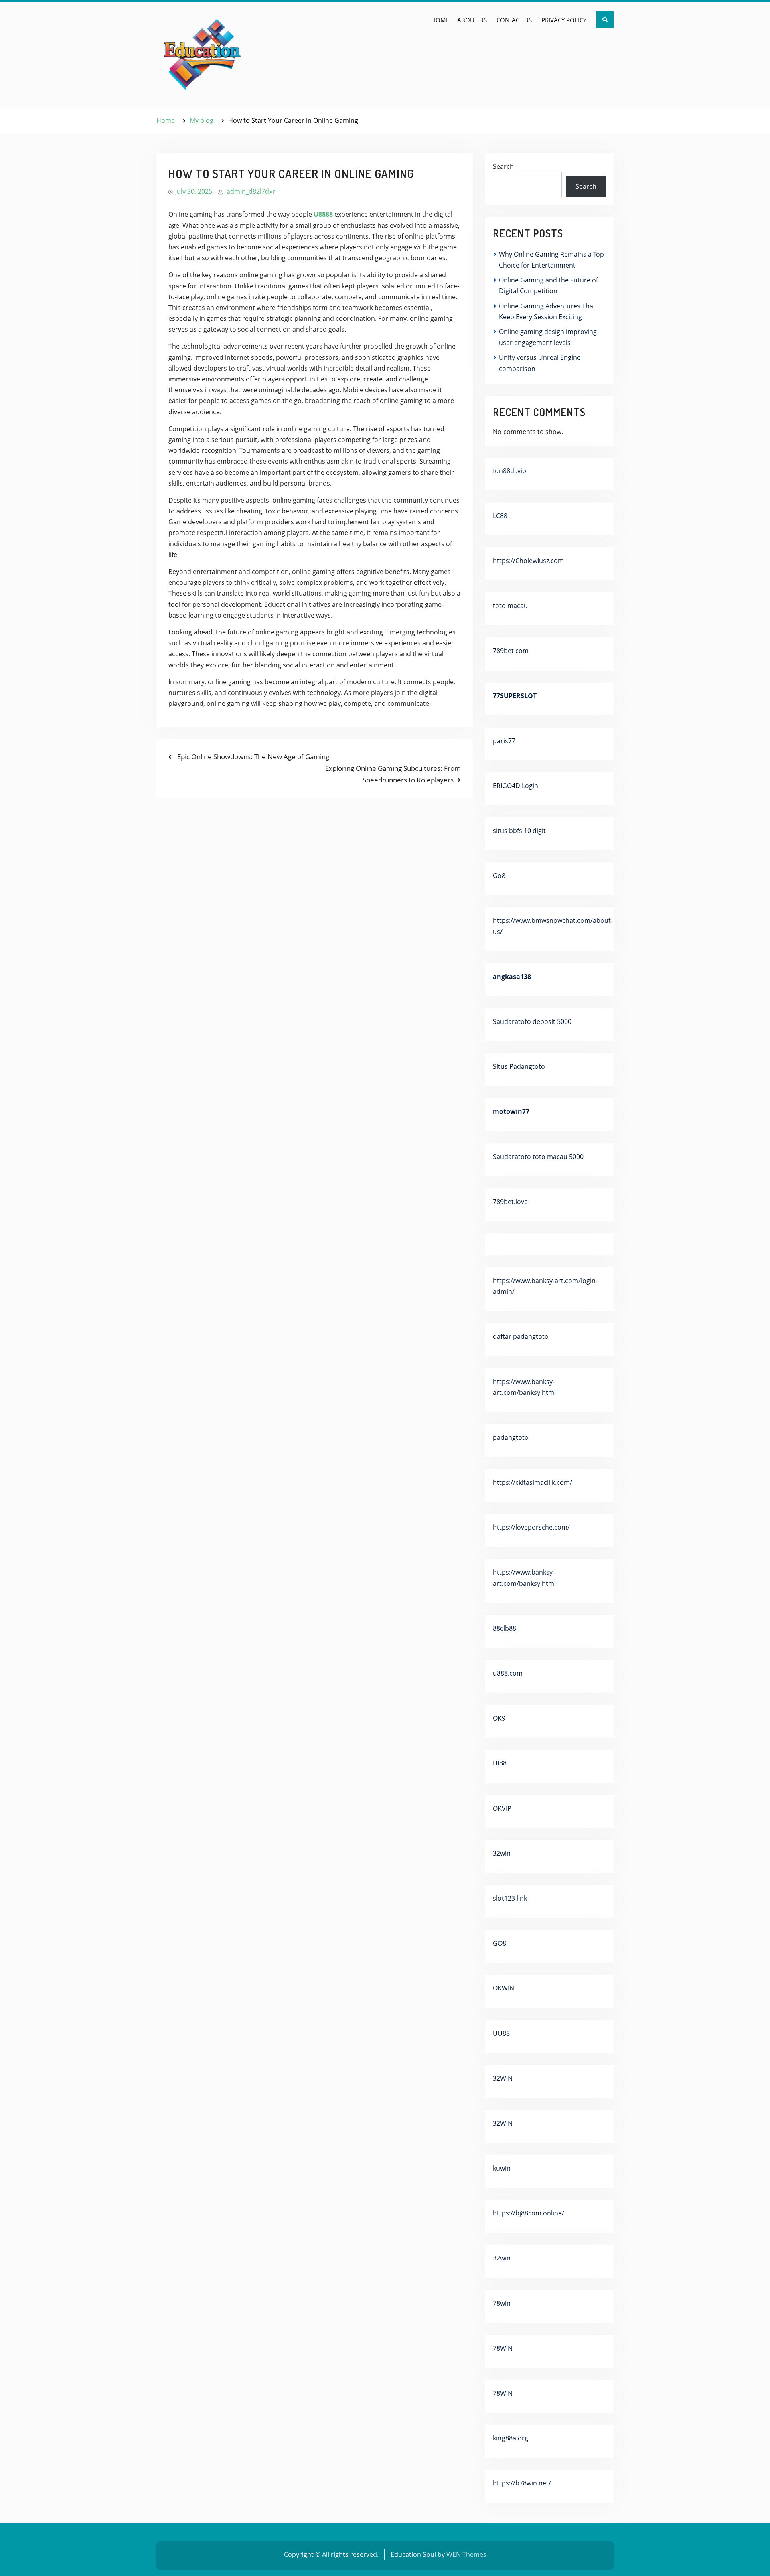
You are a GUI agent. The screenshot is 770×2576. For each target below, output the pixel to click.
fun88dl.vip (510, 471)
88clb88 (505, 1628)
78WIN (503, 2348)
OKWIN (504, 1988)
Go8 (499, 876)
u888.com (508, 1673)
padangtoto (511, 1437)
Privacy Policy (564, 20)
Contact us (514, 20)
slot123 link (510, 1898)
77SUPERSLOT (515, 696)
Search (503, 166)
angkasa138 (512, 977)
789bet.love (510, 1202)
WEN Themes (466, 2554)
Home (440, 20)
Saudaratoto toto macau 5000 (538, 1157)
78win (502, 2303)
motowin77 (511, 1111)
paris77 (504, 741)
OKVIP (502, 1808)
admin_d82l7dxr (251, 191)
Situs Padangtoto (519, 1066)
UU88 (501, 2033)
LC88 (500, 516)
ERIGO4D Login (516, 786)
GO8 (499, 1943)
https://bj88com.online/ (529, 2213)
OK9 (499, 1718)
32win (502, 1853)
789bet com (511, 651)
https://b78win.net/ (522, 2483)
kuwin (502, 2168)
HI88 (500, 1763)
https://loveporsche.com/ (531, 1527)
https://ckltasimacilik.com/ (533, 1482)
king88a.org (511, 2438)
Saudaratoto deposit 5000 (532, 1021)
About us (472, 20)
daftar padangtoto (521, 1336)
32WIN (503, 2078)
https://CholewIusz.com (528, 561)
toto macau (510, 606)
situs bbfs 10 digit (519, 831)
